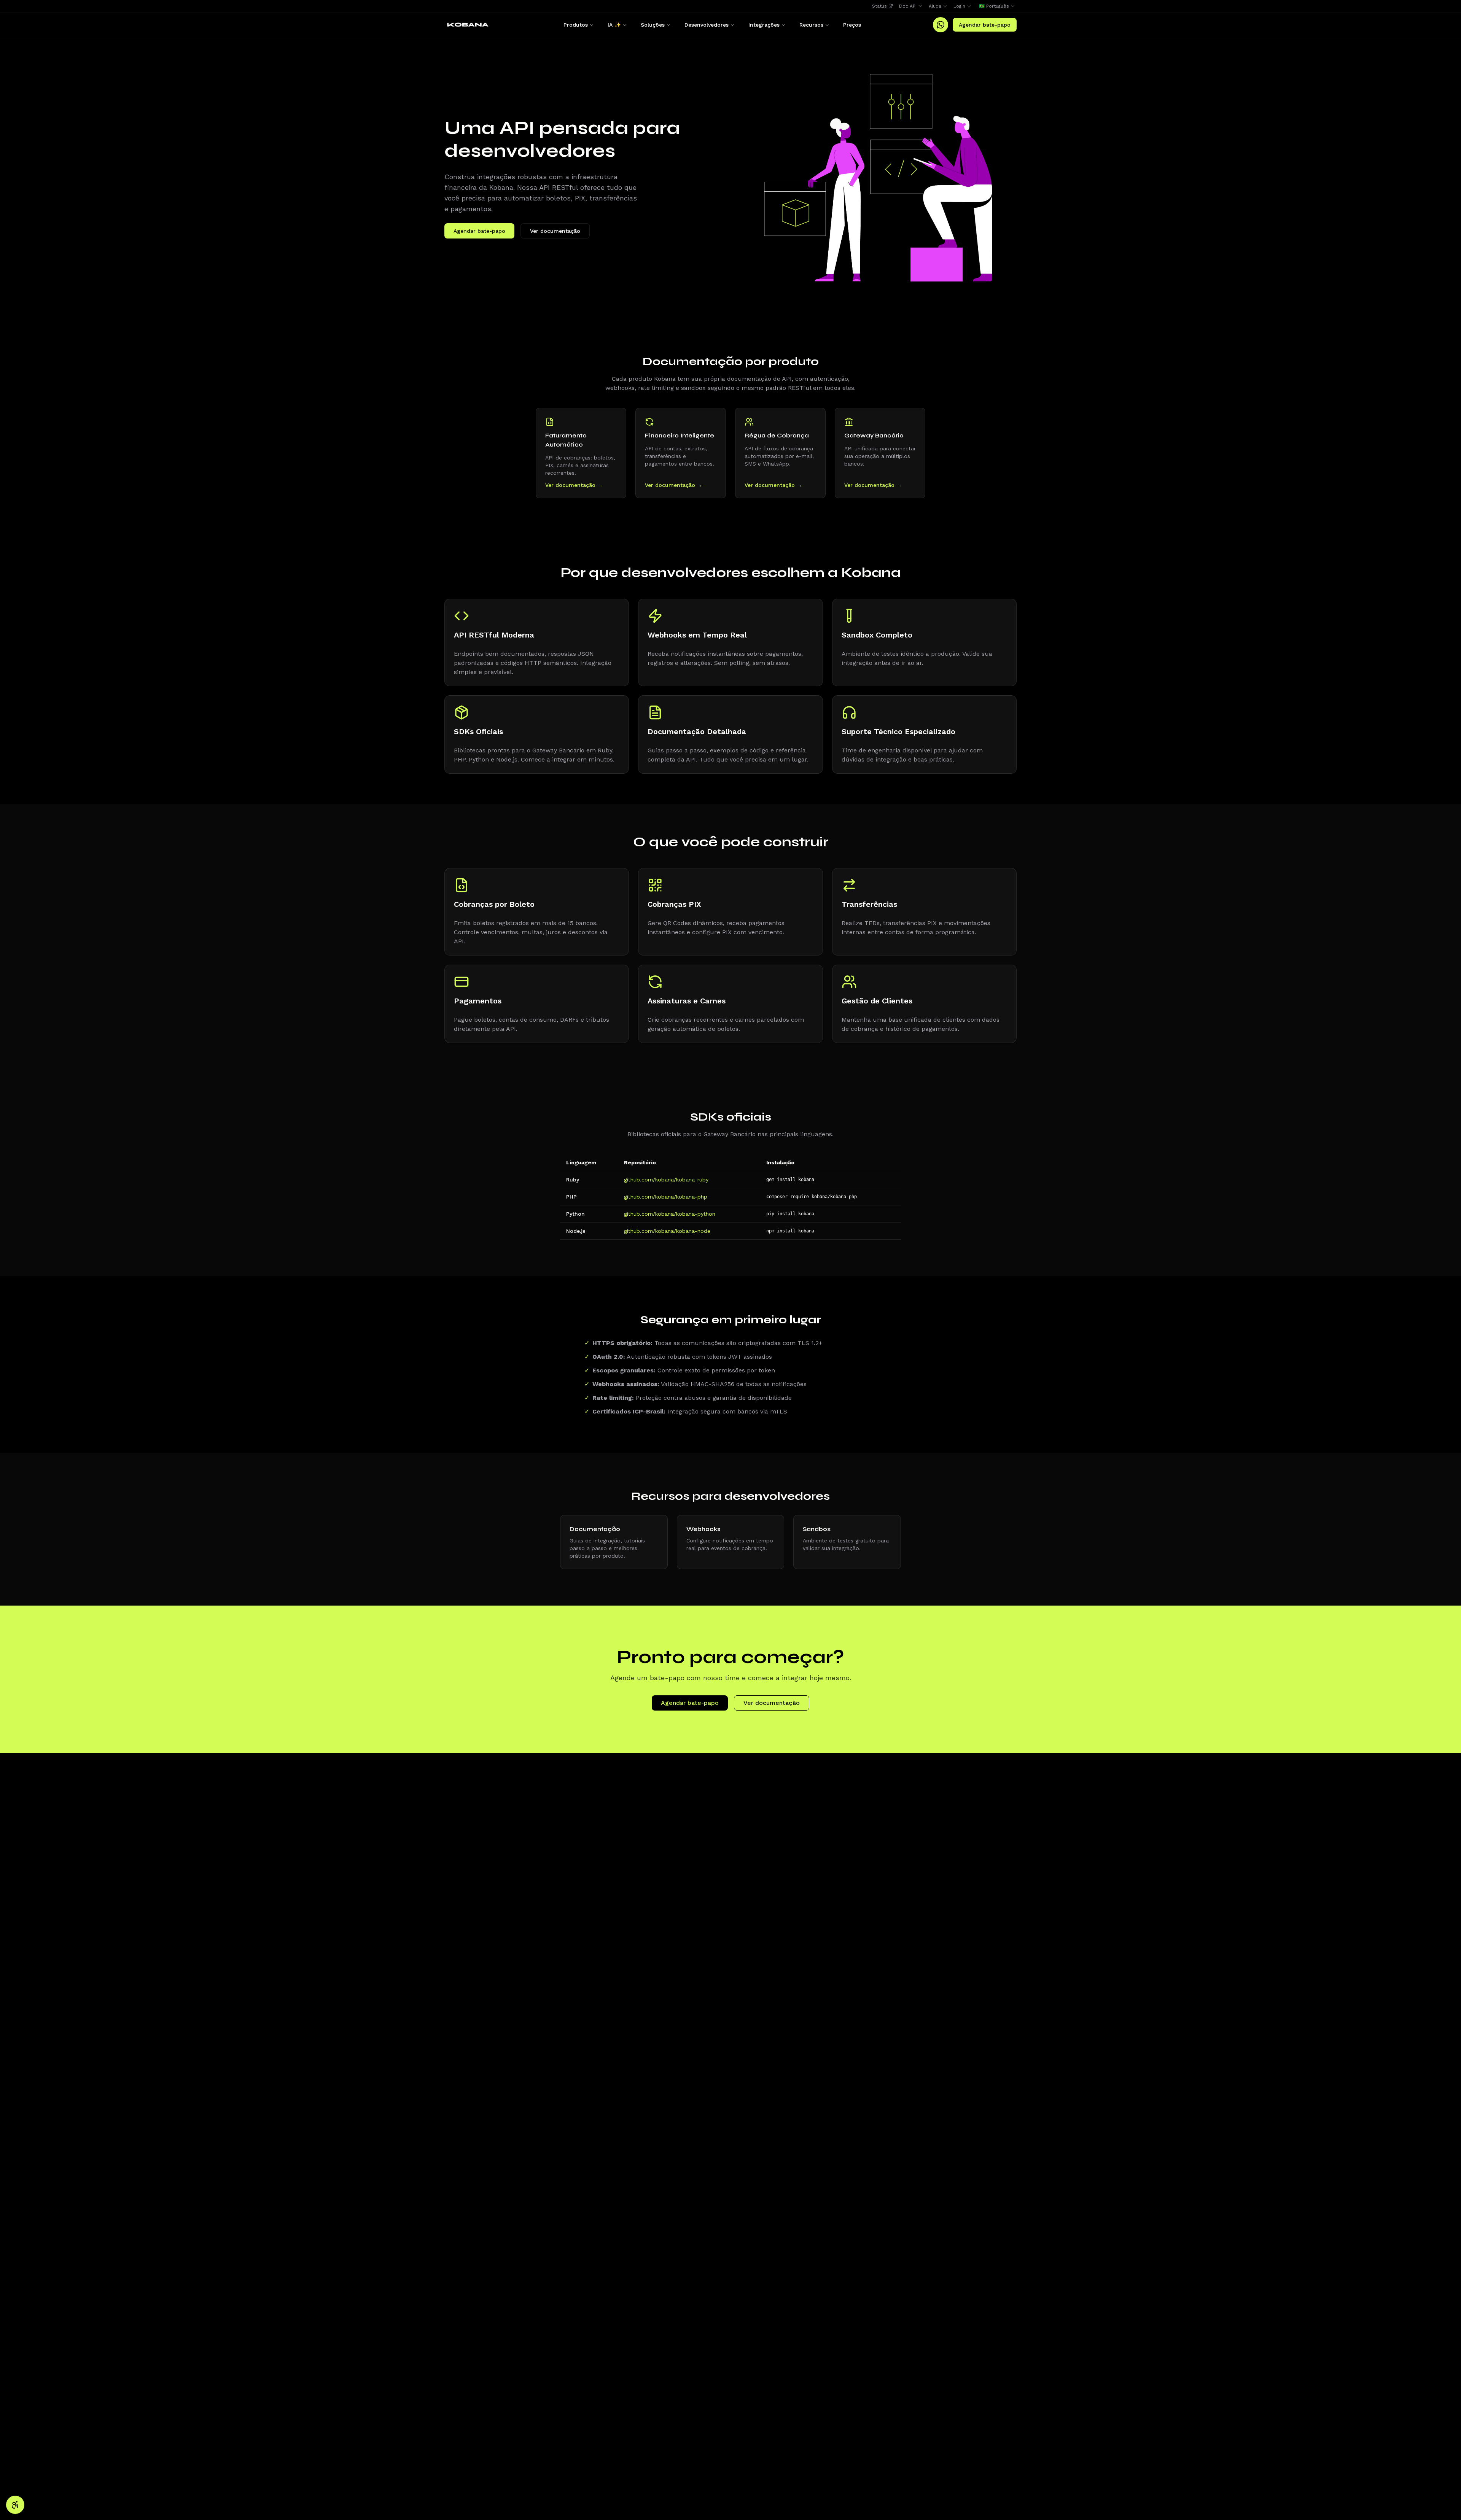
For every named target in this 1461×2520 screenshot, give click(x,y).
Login (959, 6)
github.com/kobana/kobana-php (666, 1197)
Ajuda (935, 6)
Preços (852, 25)
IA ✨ (614, 25)
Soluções (653, 25)
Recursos (811, 25)
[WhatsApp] (941, 25)
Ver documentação (555, 231)
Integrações (764, 25)
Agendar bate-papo (985, 25)
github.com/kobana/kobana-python (670, 1214)
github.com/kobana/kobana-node (667, 1231)
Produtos (576, 25)
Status (879, 6)
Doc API (908, 6)
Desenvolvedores (707, 25)
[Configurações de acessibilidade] (15, 2505)
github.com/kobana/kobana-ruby (666, 1180)
